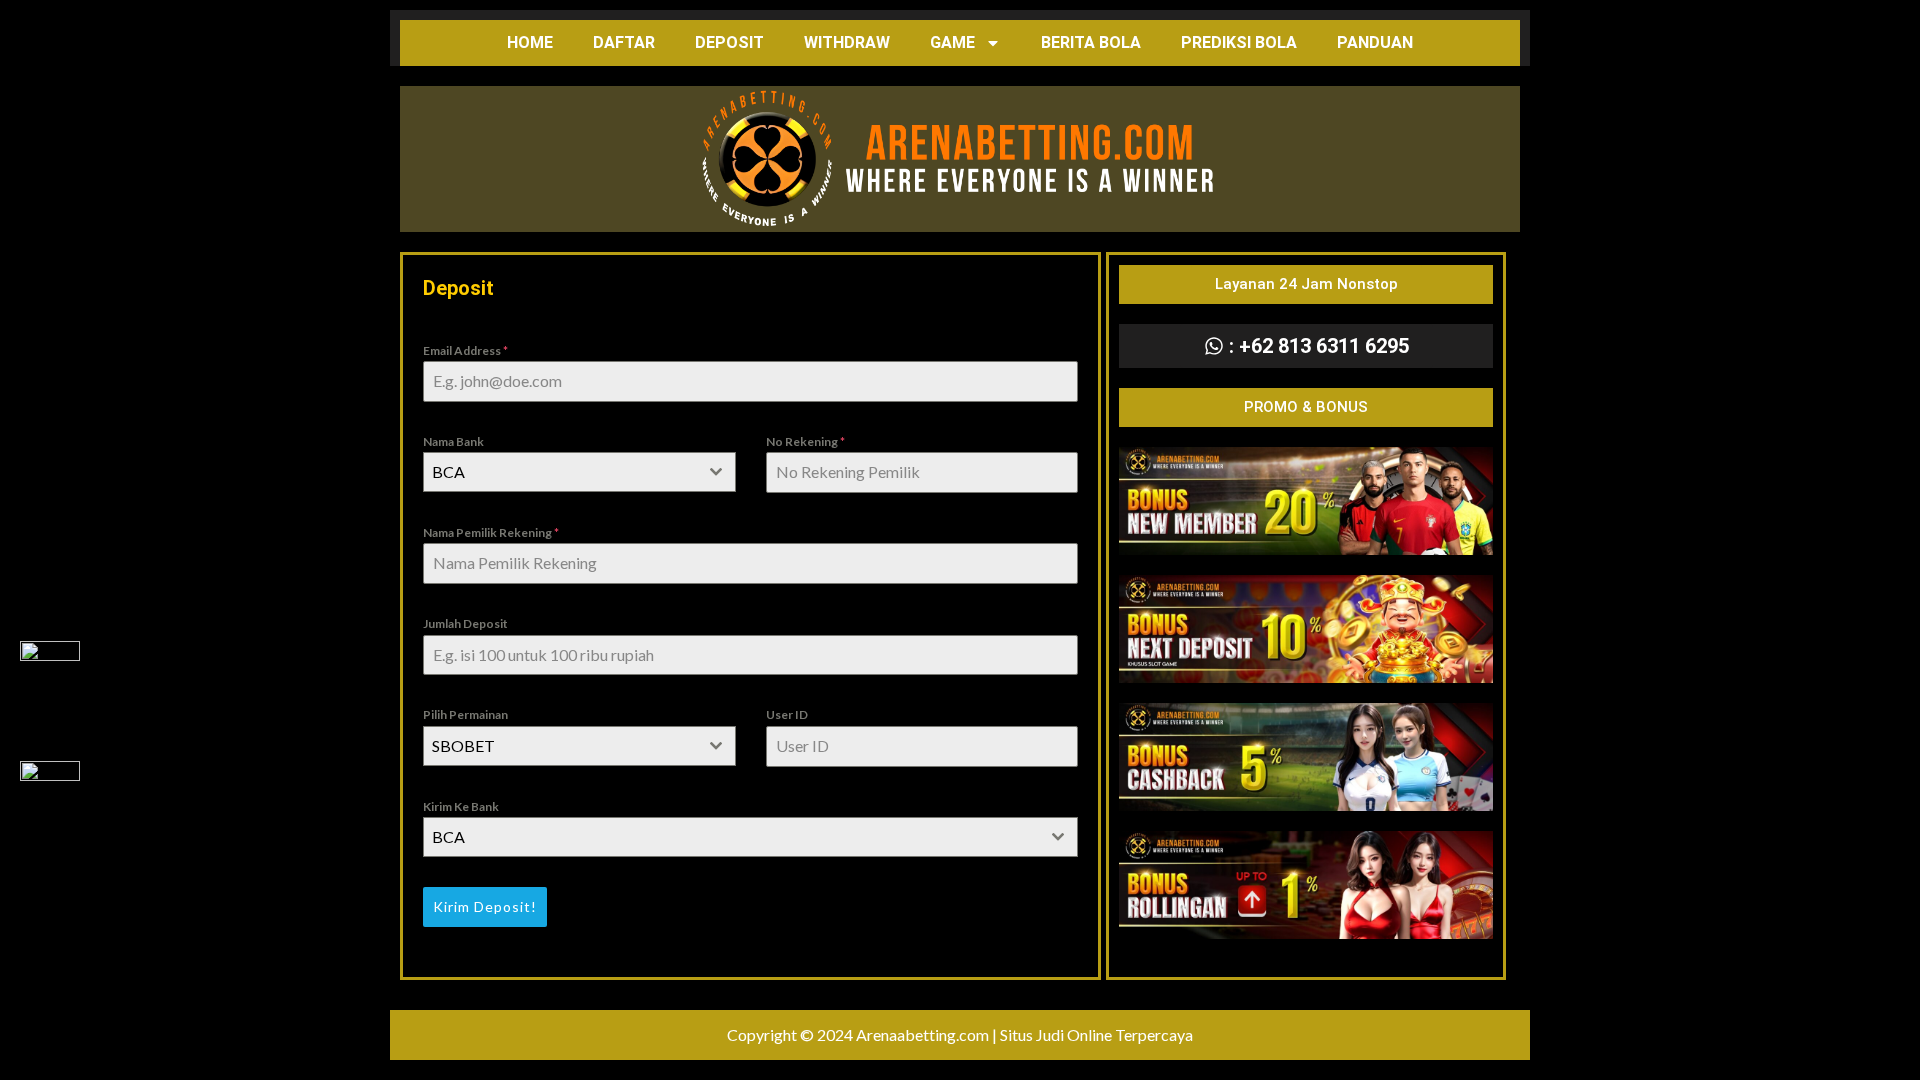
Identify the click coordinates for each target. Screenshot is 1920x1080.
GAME (952, 42)
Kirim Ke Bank (461, 806)
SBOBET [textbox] (463, 745)
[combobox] (579, 472)
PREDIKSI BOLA (1239, 42)
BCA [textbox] (448, 471)
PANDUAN (1375, 42)
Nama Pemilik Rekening (491, 532)
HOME (530, 42)
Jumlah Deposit (465, 623)
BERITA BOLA (1091, 42)
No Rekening (805, 441)
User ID (787, 714)
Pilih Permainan (465, 714)
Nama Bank (453, 441)
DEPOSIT (729, 42)
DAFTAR (624, 42)
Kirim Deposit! (485, 906)
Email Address (465, 350)
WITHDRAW (847, 42)
